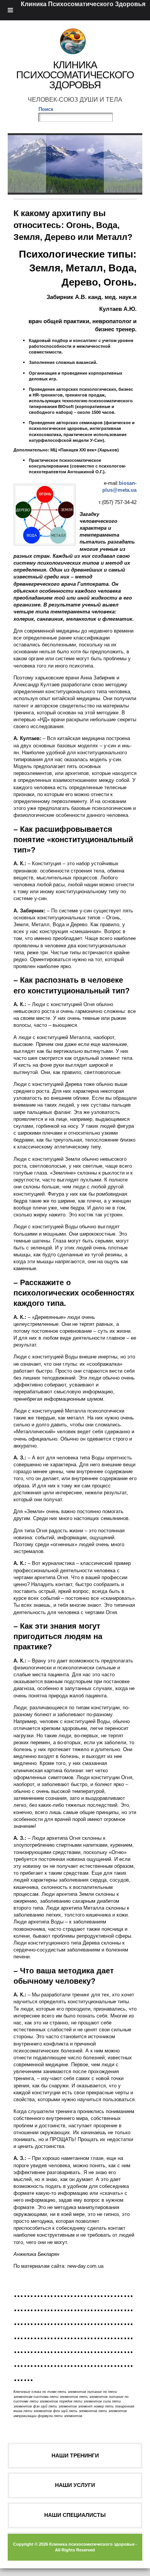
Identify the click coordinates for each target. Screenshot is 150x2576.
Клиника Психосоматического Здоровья (75, 75)
